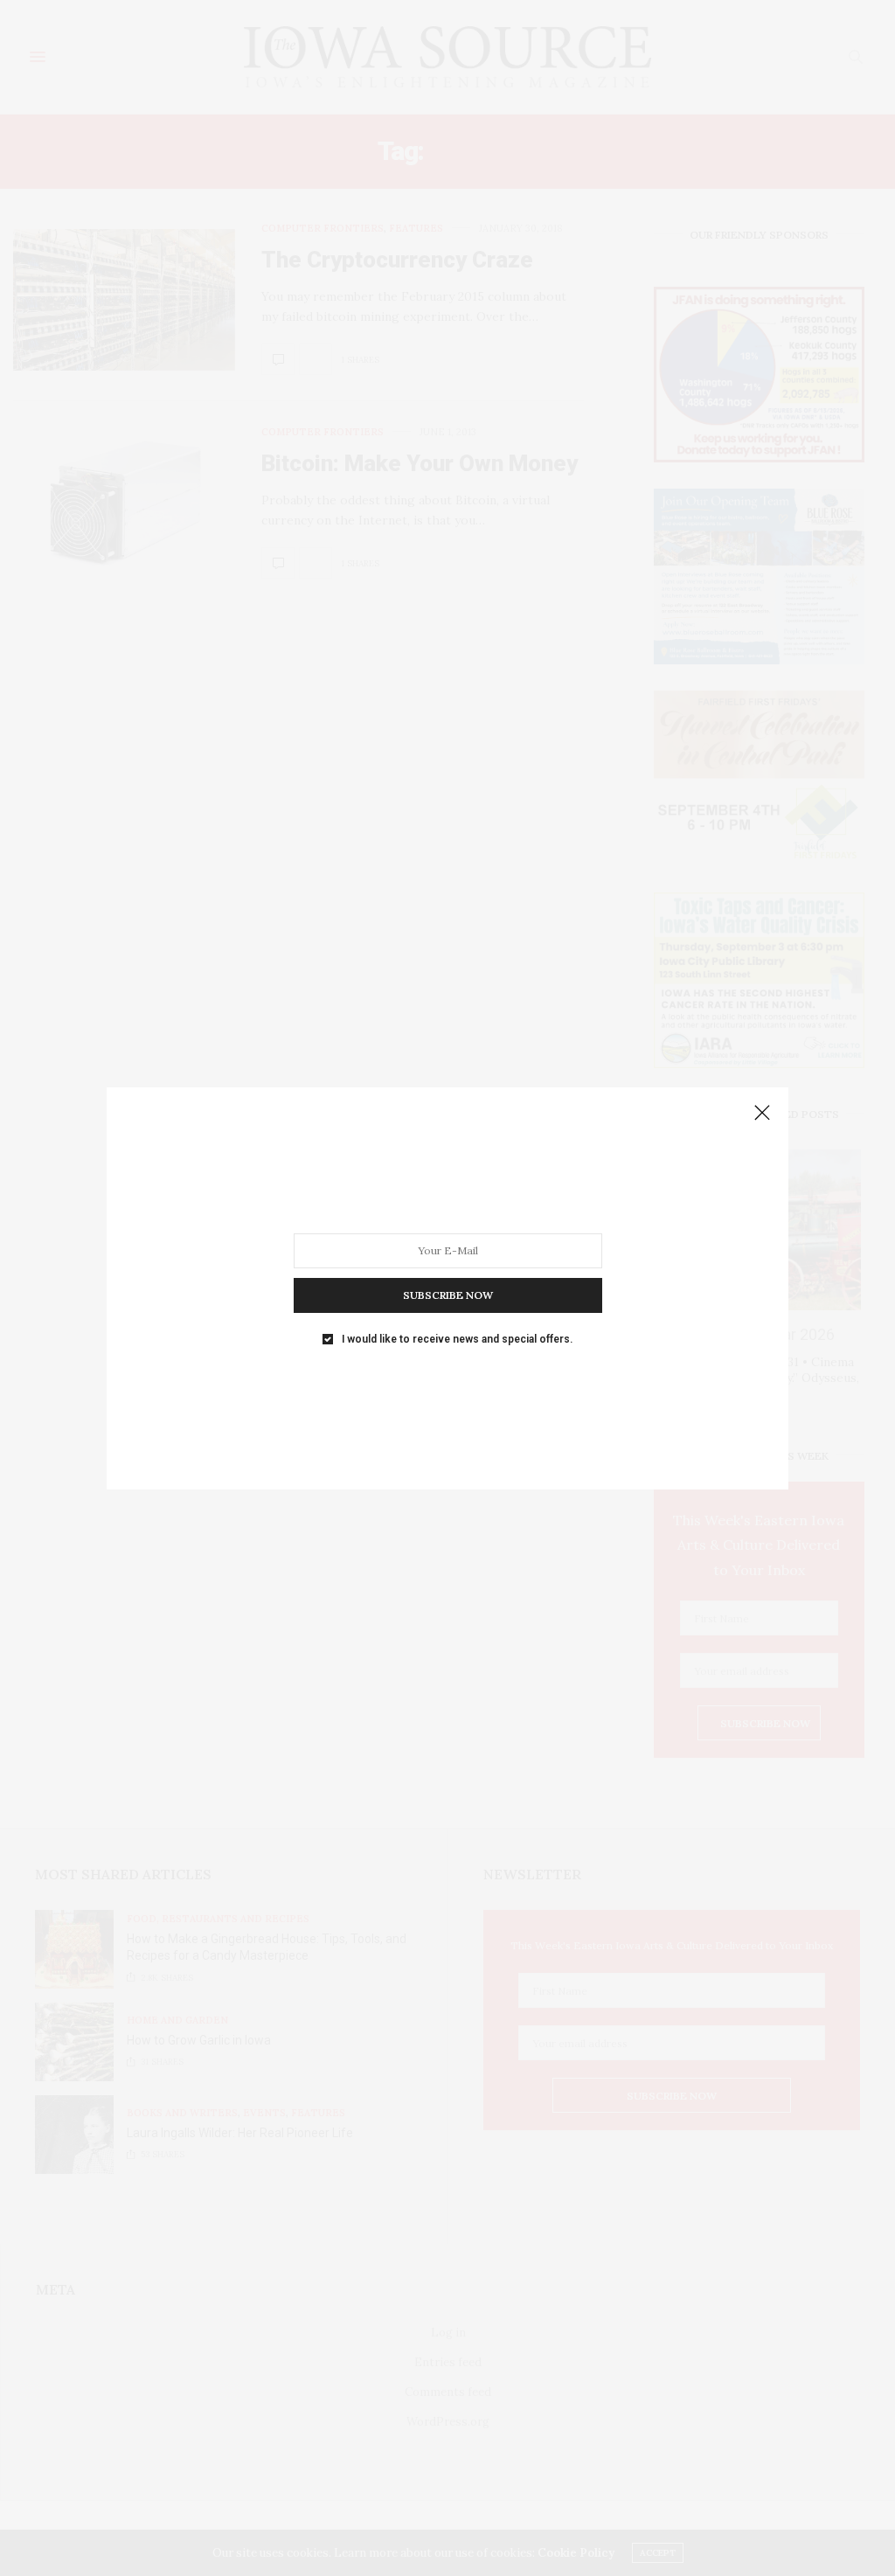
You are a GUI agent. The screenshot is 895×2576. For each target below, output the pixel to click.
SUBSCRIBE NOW (448, 1294)
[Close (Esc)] (762, 1114)
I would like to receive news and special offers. (457, 1338)
